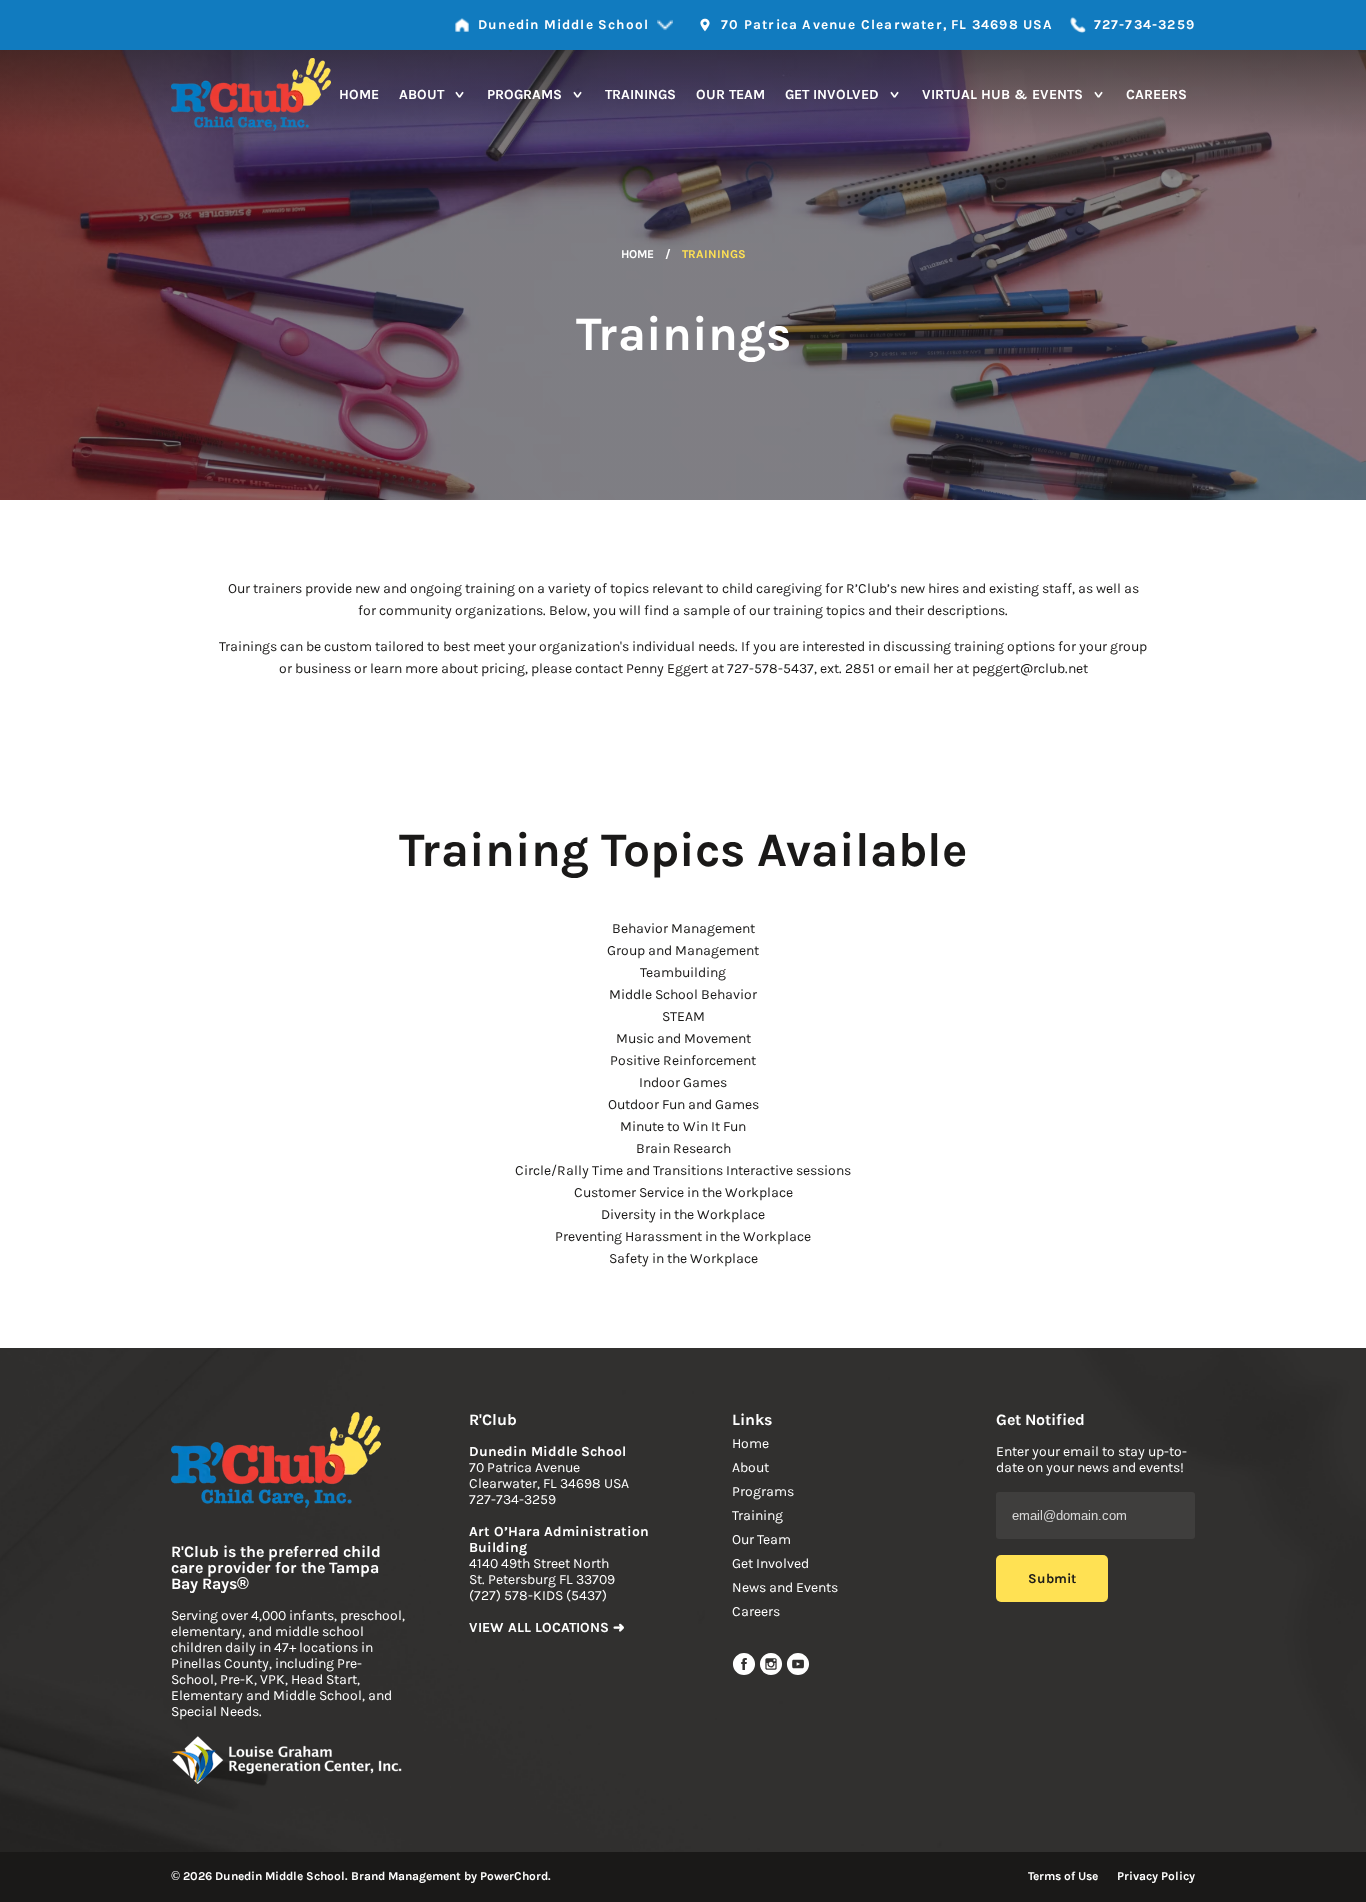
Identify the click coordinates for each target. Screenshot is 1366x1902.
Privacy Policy (1156, 1876)
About (423, 94)
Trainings (640, 94)
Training (757, 1515)
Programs (526, 94)
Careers (1156, 94)
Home (359, 94)
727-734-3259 (512, 1499)
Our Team (730, 94)
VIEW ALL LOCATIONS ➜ (547, 1627)
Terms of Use (1063, 1876)
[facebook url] (745, 1671)
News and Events (785, 1587)
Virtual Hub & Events (1004, 94)
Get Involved (834, 94)
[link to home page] (276, 1462)
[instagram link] (772, 1671)
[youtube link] (798, 1671)
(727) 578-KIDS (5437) (538, 1595)
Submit (1052, 1578)
